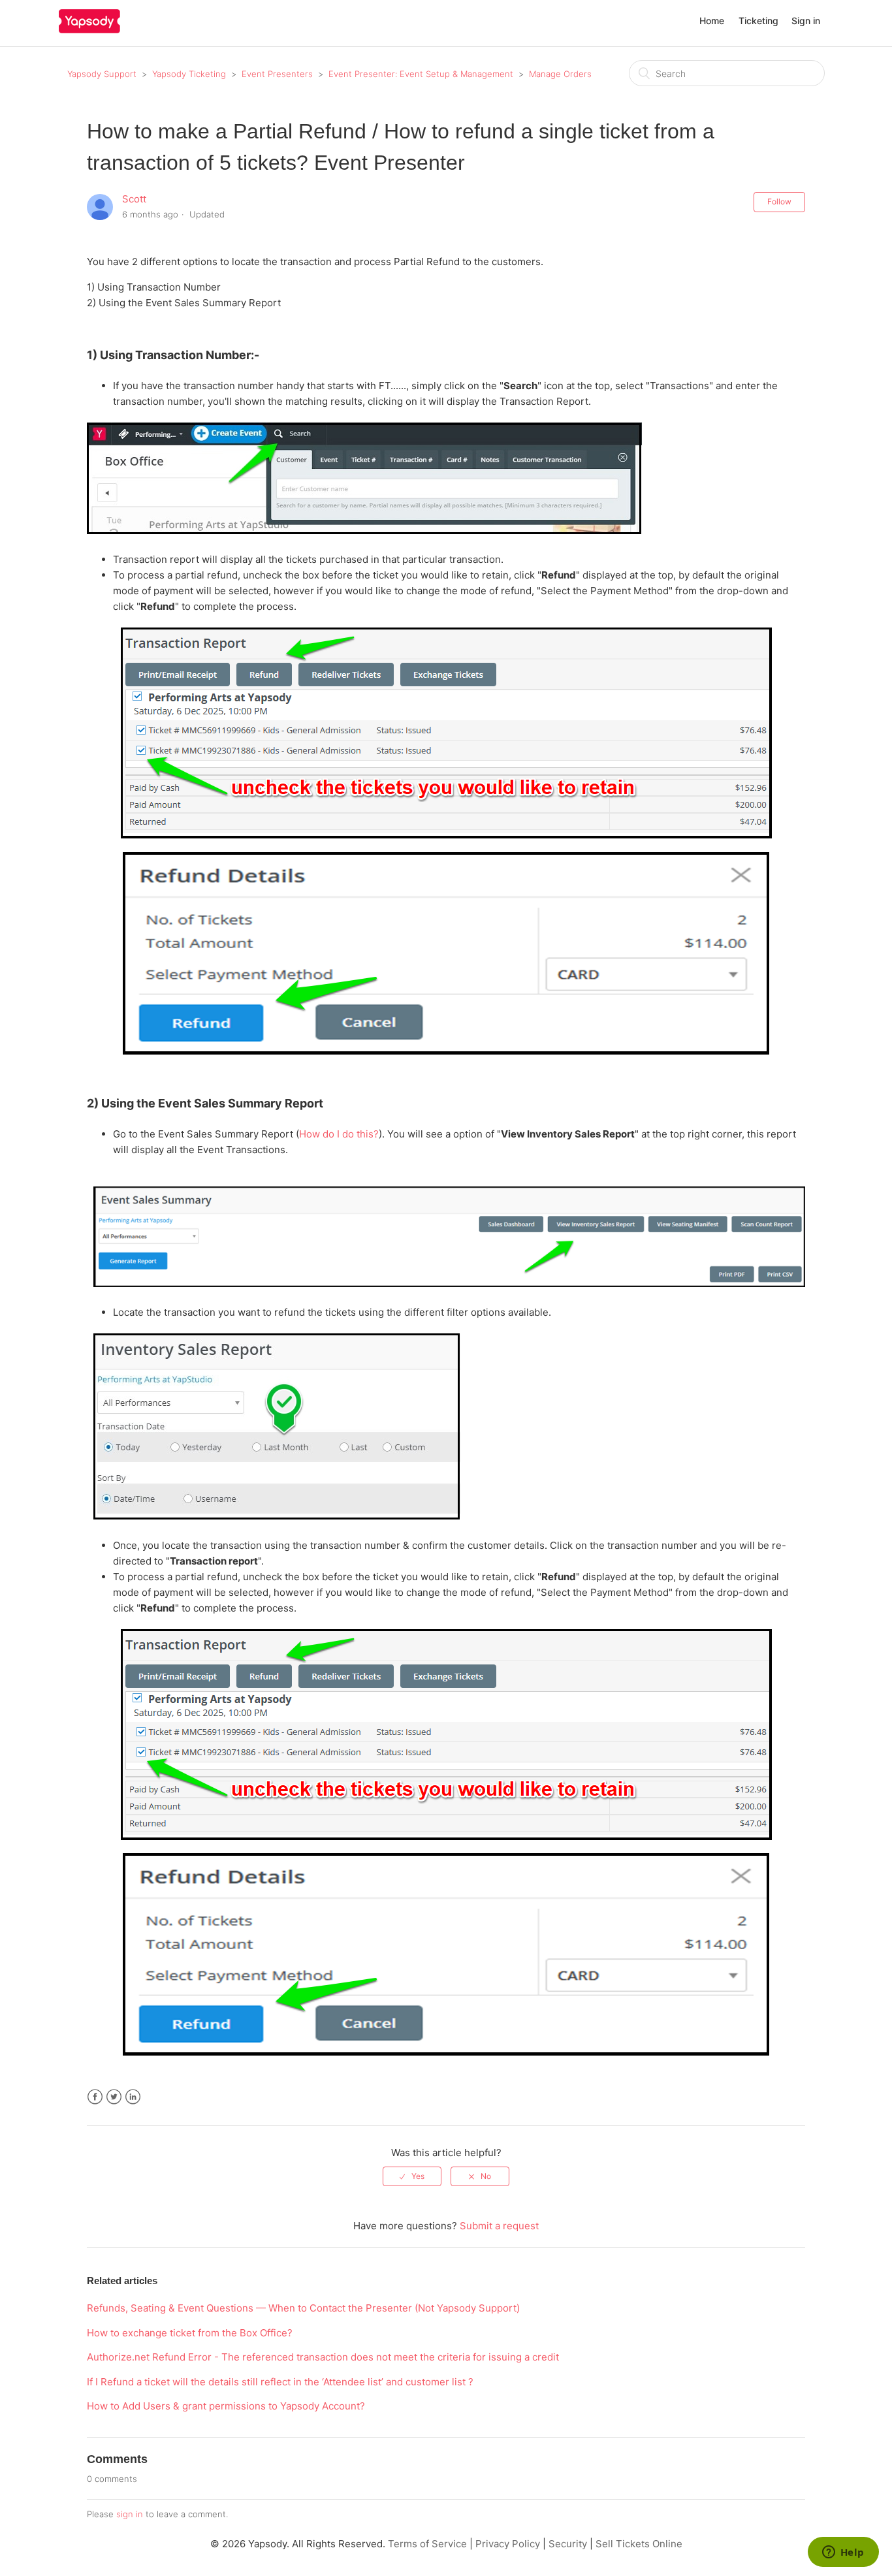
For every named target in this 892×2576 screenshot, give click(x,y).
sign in (130, 2514)
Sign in (806, 21)
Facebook (95, 2097)
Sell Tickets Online (639, 2544)
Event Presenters (277, 74)
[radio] (412, 2176)
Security (568, 2544)
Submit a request (499, 2226)
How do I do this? (339, 1134)
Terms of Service (427, 2544)
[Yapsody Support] (89, 30)
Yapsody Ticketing (189, 74)
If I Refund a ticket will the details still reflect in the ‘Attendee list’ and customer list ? (280, 2382)
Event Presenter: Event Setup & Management (421, 74)
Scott (134, 199)
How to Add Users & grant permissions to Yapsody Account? (226, 2406)
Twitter (114, 2097)
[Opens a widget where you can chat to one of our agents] (843, 2553)
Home (712, 21)
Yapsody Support (102, 74)
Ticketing (758, 21)
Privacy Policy (508, 2544)
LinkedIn (133, 2097)
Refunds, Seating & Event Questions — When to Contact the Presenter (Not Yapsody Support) (303, 2308)
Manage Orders (560, 74)
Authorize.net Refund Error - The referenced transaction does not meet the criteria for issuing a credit (323, 2357)
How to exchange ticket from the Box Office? (190, 2333)
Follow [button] (779, 201)
